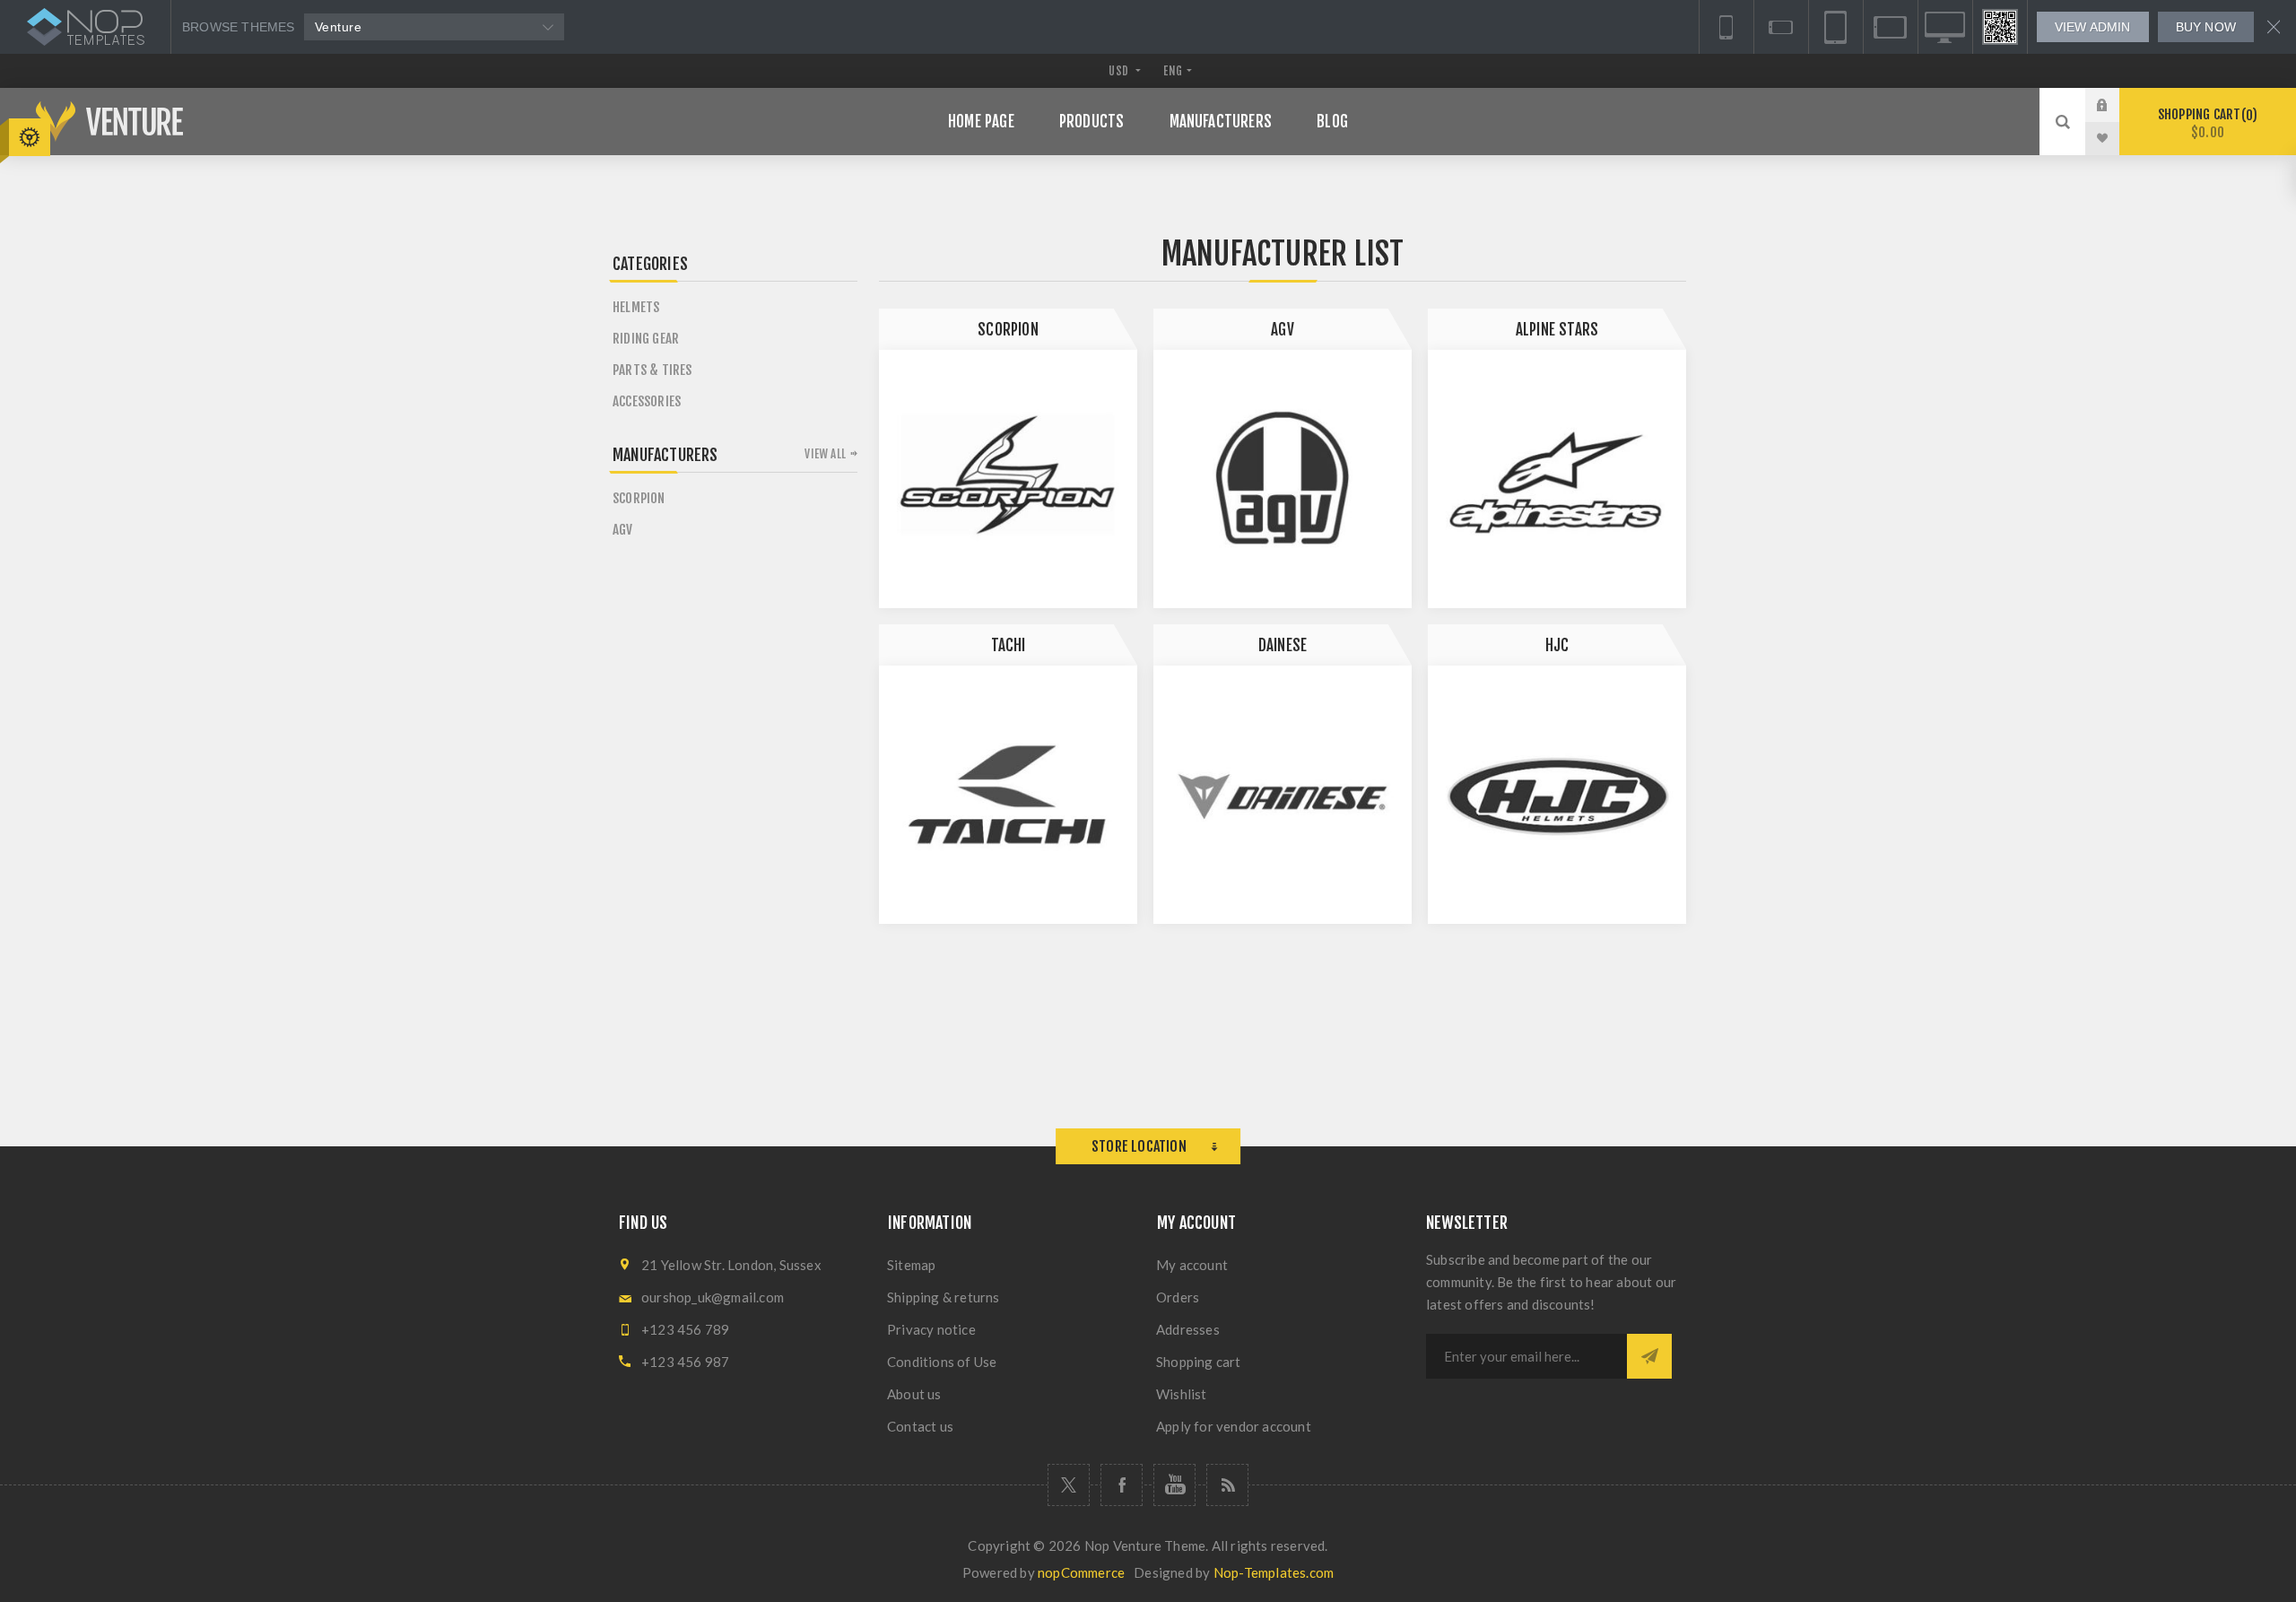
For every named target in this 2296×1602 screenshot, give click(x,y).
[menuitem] (1013, 1265)
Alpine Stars (1557, 330)
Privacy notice (931, 1329)
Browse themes (239, 27)
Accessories (647, 401)
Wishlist (1182, 1394)
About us (914, 1394)
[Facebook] (1122, 1485)
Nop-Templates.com (1274, 1572)
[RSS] (1227, 1485)
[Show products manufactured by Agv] (1283, 479)
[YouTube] (1174, 1485)
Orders (1178, 1297)
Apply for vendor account (1234, 1426)
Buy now (2206, 27)
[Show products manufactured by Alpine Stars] (1557, 479)
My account (1192, 1265)
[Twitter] (1069, 1485)
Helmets (636, 307)
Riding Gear (646, 339)
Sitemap (911, 1265)
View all (825, 454)
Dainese (1283, 645)
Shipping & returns (944, 1297)
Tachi (1009, 645)
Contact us (920, 1426)
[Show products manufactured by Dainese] (1283, 795)
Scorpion (1008, 330)
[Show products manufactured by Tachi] (1008, 795)
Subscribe (1649, 1356)
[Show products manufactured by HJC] (1557, 795)
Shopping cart (2205, 123)
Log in (2116, 105)
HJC (1557, 645)
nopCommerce (1081, 1572)
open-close (30, 137)
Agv (1283, 330)
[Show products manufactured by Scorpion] (1008, 479)
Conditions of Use (942, 1362)
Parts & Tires (652, 370)
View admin (2093, 27)
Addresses (1188, 1329)
